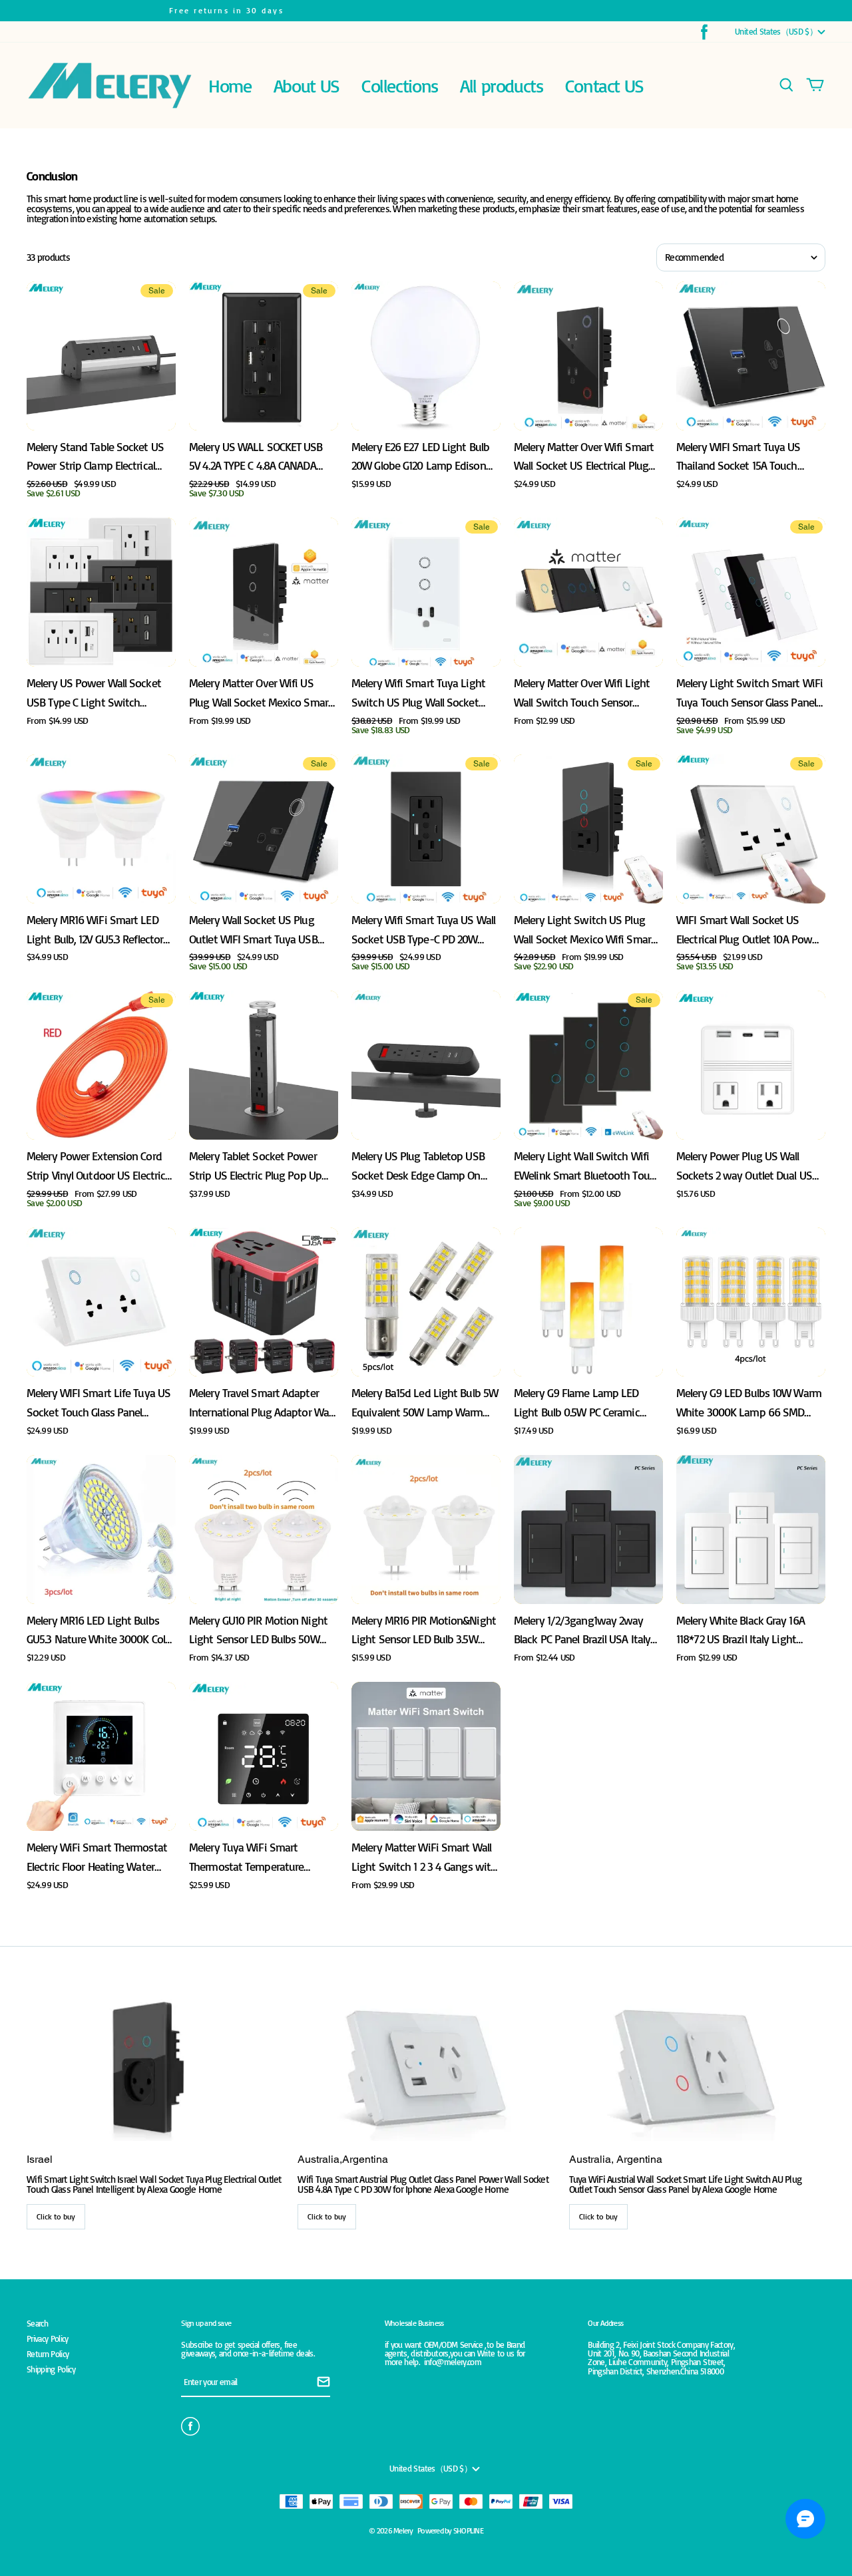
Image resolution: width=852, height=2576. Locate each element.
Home (230, 85)
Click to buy (56, 2216)
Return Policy (48, 2354)
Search (37, 2324)
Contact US (604, 85)
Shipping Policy (51, 2369)
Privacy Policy (48, 2339)
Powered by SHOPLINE (450, 2530)
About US (307, 85)
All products (501, 85)
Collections (400, 85)
